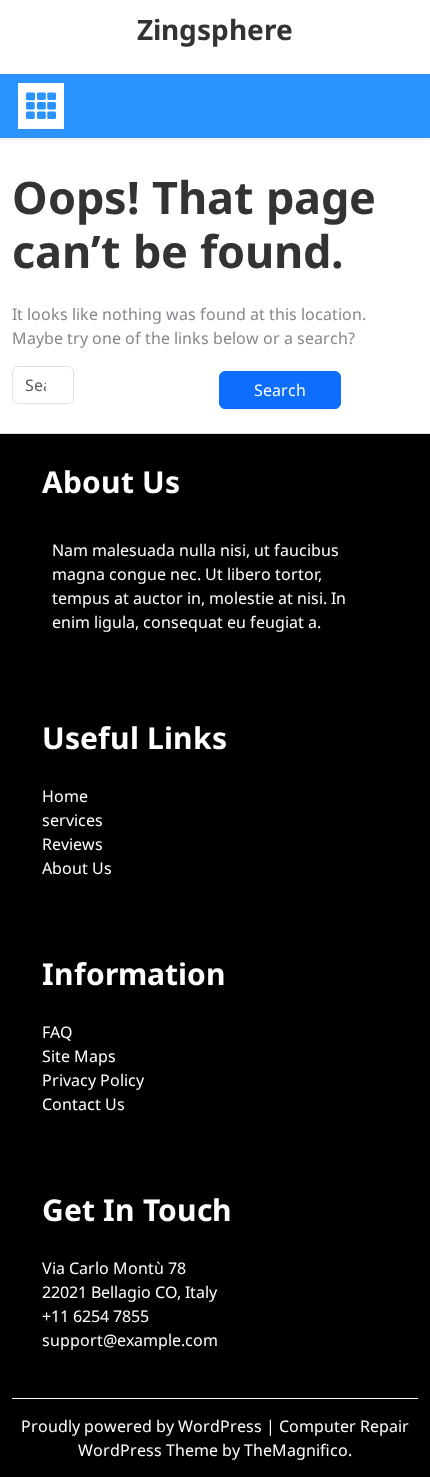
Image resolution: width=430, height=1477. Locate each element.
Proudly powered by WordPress (143, 1426)
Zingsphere (215, 29)
